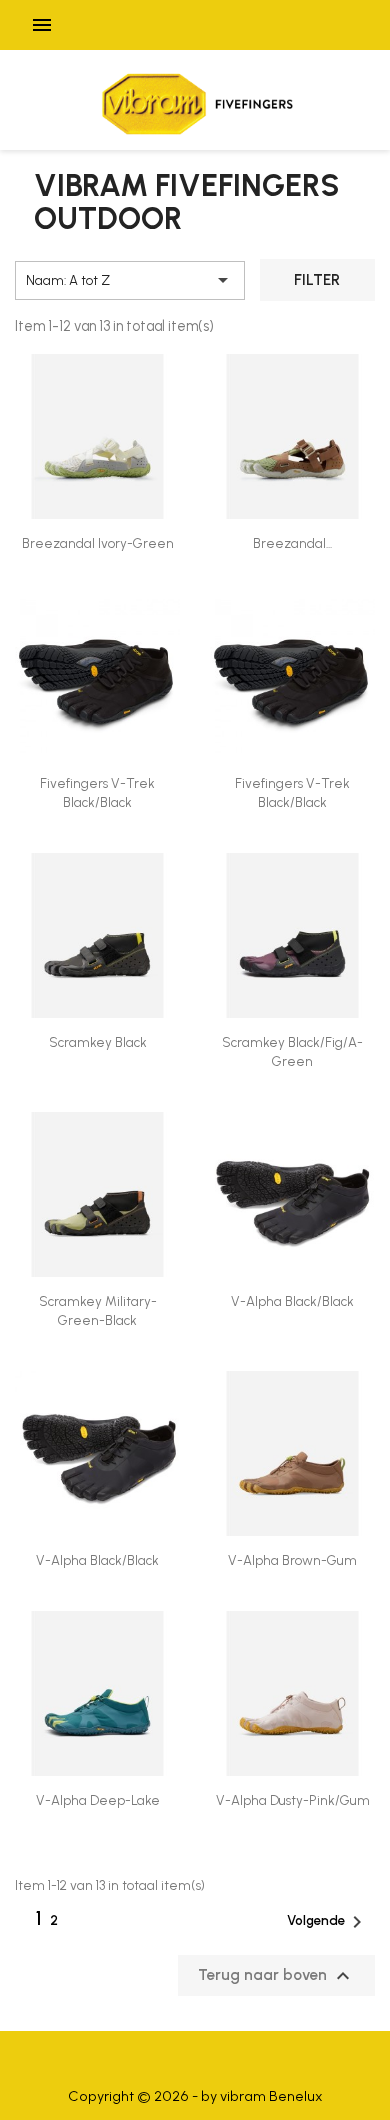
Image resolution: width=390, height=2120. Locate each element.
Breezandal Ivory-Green (98, 543)
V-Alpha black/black (292, 1301)
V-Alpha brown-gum (292, 1560)
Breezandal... (292, 543)
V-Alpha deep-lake (98, 1800)
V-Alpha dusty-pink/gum (293, 1800)
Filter (317, 280)
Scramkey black (98, 1042)
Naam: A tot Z (130, 280)
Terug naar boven (276, 1976)
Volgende (328, 1922)
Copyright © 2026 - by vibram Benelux (195, 2096)
